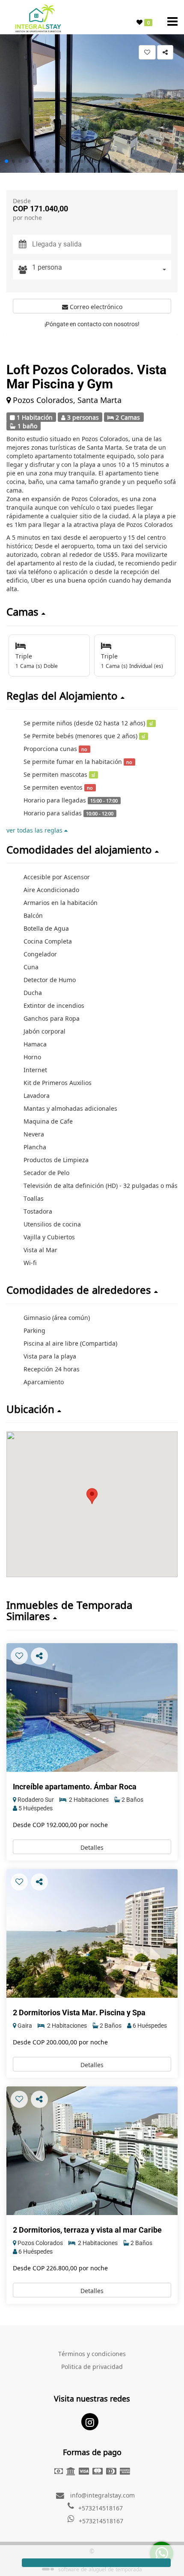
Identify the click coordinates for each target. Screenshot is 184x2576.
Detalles (92, 1847)
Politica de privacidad (92, 2366)
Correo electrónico (95, 306)
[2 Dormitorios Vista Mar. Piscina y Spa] (92, 1933)
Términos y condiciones (92, 2353)
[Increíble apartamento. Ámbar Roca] (92, 1707)
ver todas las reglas (35, 830)
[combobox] (102, 270)
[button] (6, 161)
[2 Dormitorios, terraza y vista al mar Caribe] (92, 2151)
